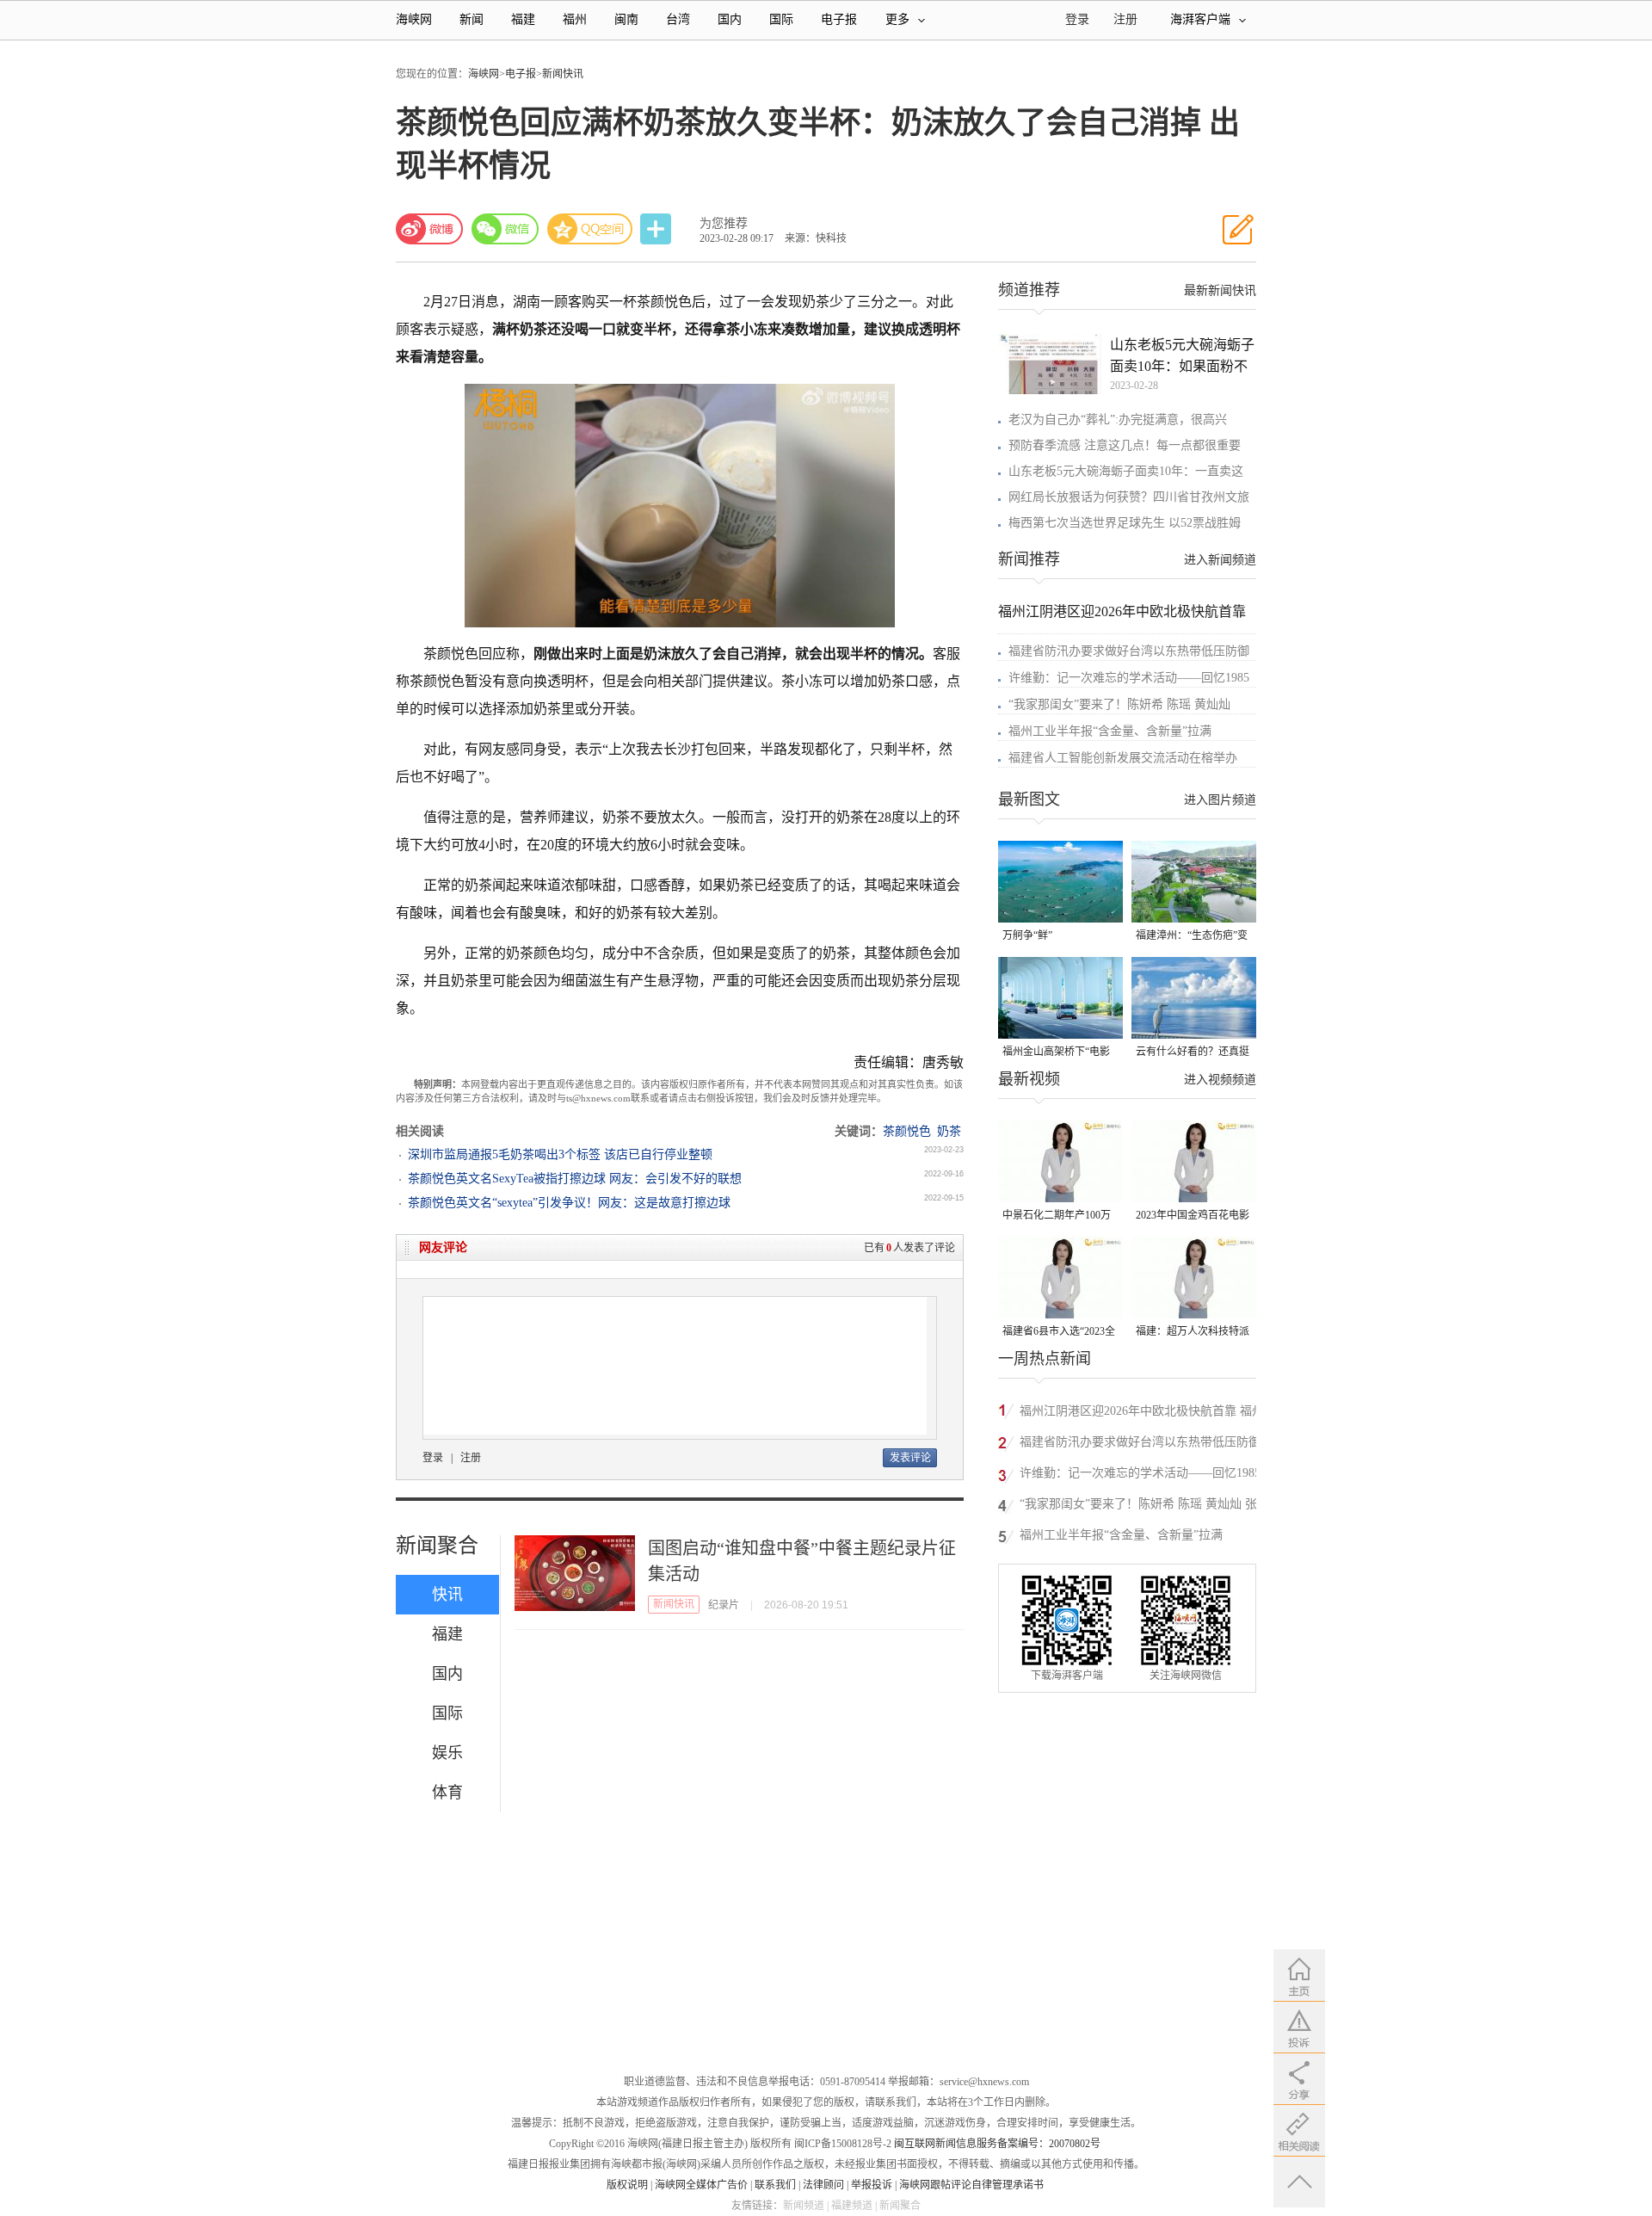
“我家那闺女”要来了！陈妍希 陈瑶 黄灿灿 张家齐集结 (1144, 1506)
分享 (657, 229)
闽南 (626, 19)
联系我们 (775, 2185)
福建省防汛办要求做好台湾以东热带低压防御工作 (1140, 1444)
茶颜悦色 (907, 1131)
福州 (575, 19)
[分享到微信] (505, 229)
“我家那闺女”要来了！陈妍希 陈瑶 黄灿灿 (1119, 704)
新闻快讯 (563, 74)
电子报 (839, 19)
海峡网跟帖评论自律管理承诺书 (971, 2185)
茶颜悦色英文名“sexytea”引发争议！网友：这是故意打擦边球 (569, 1203)
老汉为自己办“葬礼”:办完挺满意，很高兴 (1118, 420)
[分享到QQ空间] (590, 229)
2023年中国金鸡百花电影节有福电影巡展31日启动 (1193, 1216)
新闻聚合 (437, 1546)
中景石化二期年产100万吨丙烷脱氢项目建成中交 (1059, 1216)
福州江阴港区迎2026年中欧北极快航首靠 (1122, 611)
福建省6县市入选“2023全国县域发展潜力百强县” (1059, 1333)
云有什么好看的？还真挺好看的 (1193, 1053)
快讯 (447, 1595)
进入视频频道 (1220, 1080)
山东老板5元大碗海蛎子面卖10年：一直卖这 (1126, 471)
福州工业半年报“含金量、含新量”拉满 (1110, 731)
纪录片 (724, 1605)
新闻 (472, 19)
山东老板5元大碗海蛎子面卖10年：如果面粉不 (1182, 355)
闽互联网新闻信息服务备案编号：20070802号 (997, 2144)
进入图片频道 (1220, 800)
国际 (781, 19)
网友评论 (443, 1247)
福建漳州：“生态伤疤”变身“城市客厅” (1192, 937)
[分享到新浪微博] (429, 229)
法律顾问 (823, 2185)
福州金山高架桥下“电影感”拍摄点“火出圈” (1056, 1053)
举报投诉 (872, 2185)
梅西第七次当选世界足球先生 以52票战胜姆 (1125, 523)
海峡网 (414, 19)
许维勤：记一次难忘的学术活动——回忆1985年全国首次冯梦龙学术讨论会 (1140, 1475)
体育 (447, 1793)
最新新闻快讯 (1220, 290)
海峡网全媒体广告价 (701, 2185)
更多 (897, 19)
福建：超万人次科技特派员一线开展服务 (1193, 1333)
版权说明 (627, 2185)
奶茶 (949, 1131)
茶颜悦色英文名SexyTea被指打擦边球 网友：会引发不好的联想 (575, 1179)
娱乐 (447, 1753)
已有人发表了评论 (909, 1248)
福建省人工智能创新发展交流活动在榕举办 (1123, 758)
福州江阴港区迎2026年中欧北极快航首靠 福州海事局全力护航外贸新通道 (1142, 1414)
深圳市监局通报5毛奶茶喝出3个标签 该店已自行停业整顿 (560, 1154)
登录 (433, 1458)
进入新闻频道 (1220, 560)
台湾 (678, 19)
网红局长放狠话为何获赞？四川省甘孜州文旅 (1129, 497)
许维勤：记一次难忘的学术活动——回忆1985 (1129, 678)
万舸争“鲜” (1027, 935)
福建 (523, 19)
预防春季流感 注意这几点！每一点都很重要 (1125, 445)
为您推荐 (724, 223)
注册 (1125, 19)
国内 (730, 19)
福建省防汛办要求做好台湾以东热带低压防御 (1129, 651)
